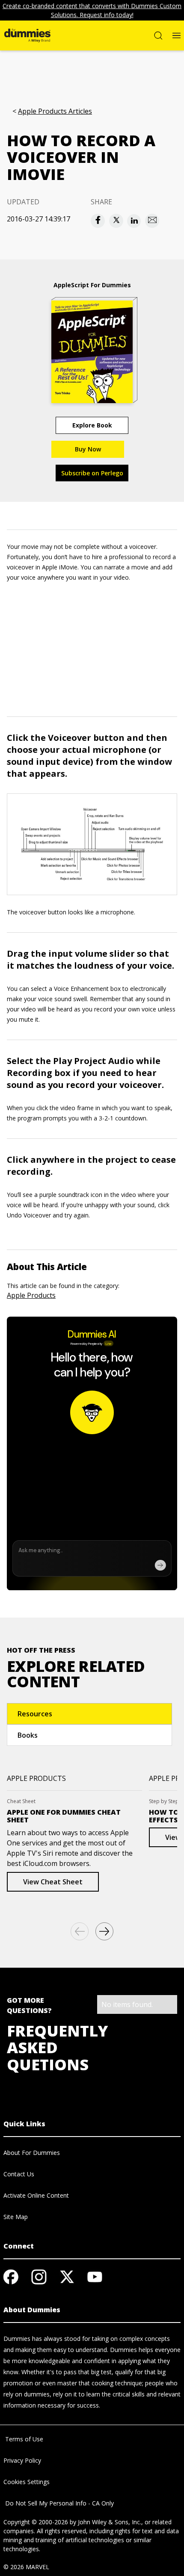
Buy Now (88, 449)
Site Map (16, 2217)
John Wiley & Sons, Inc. (110, 2522)
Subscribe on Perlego (92, 473)
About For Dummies (32, 2153)
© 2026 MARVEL (26, 2567)
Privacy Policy (22, 2460)
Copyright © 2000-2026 (36, 2522)
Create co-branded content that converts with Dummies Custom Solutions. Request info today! (92, 10)
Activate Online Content (36, 2195)
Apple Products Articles (55, 111)
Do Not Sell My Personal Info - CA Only (59, 2503)
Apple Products (31, 1295)
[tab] (89, 1714)
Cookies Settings (27, 2482)
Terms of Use (23, 2439)
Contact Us (19, 2174)
